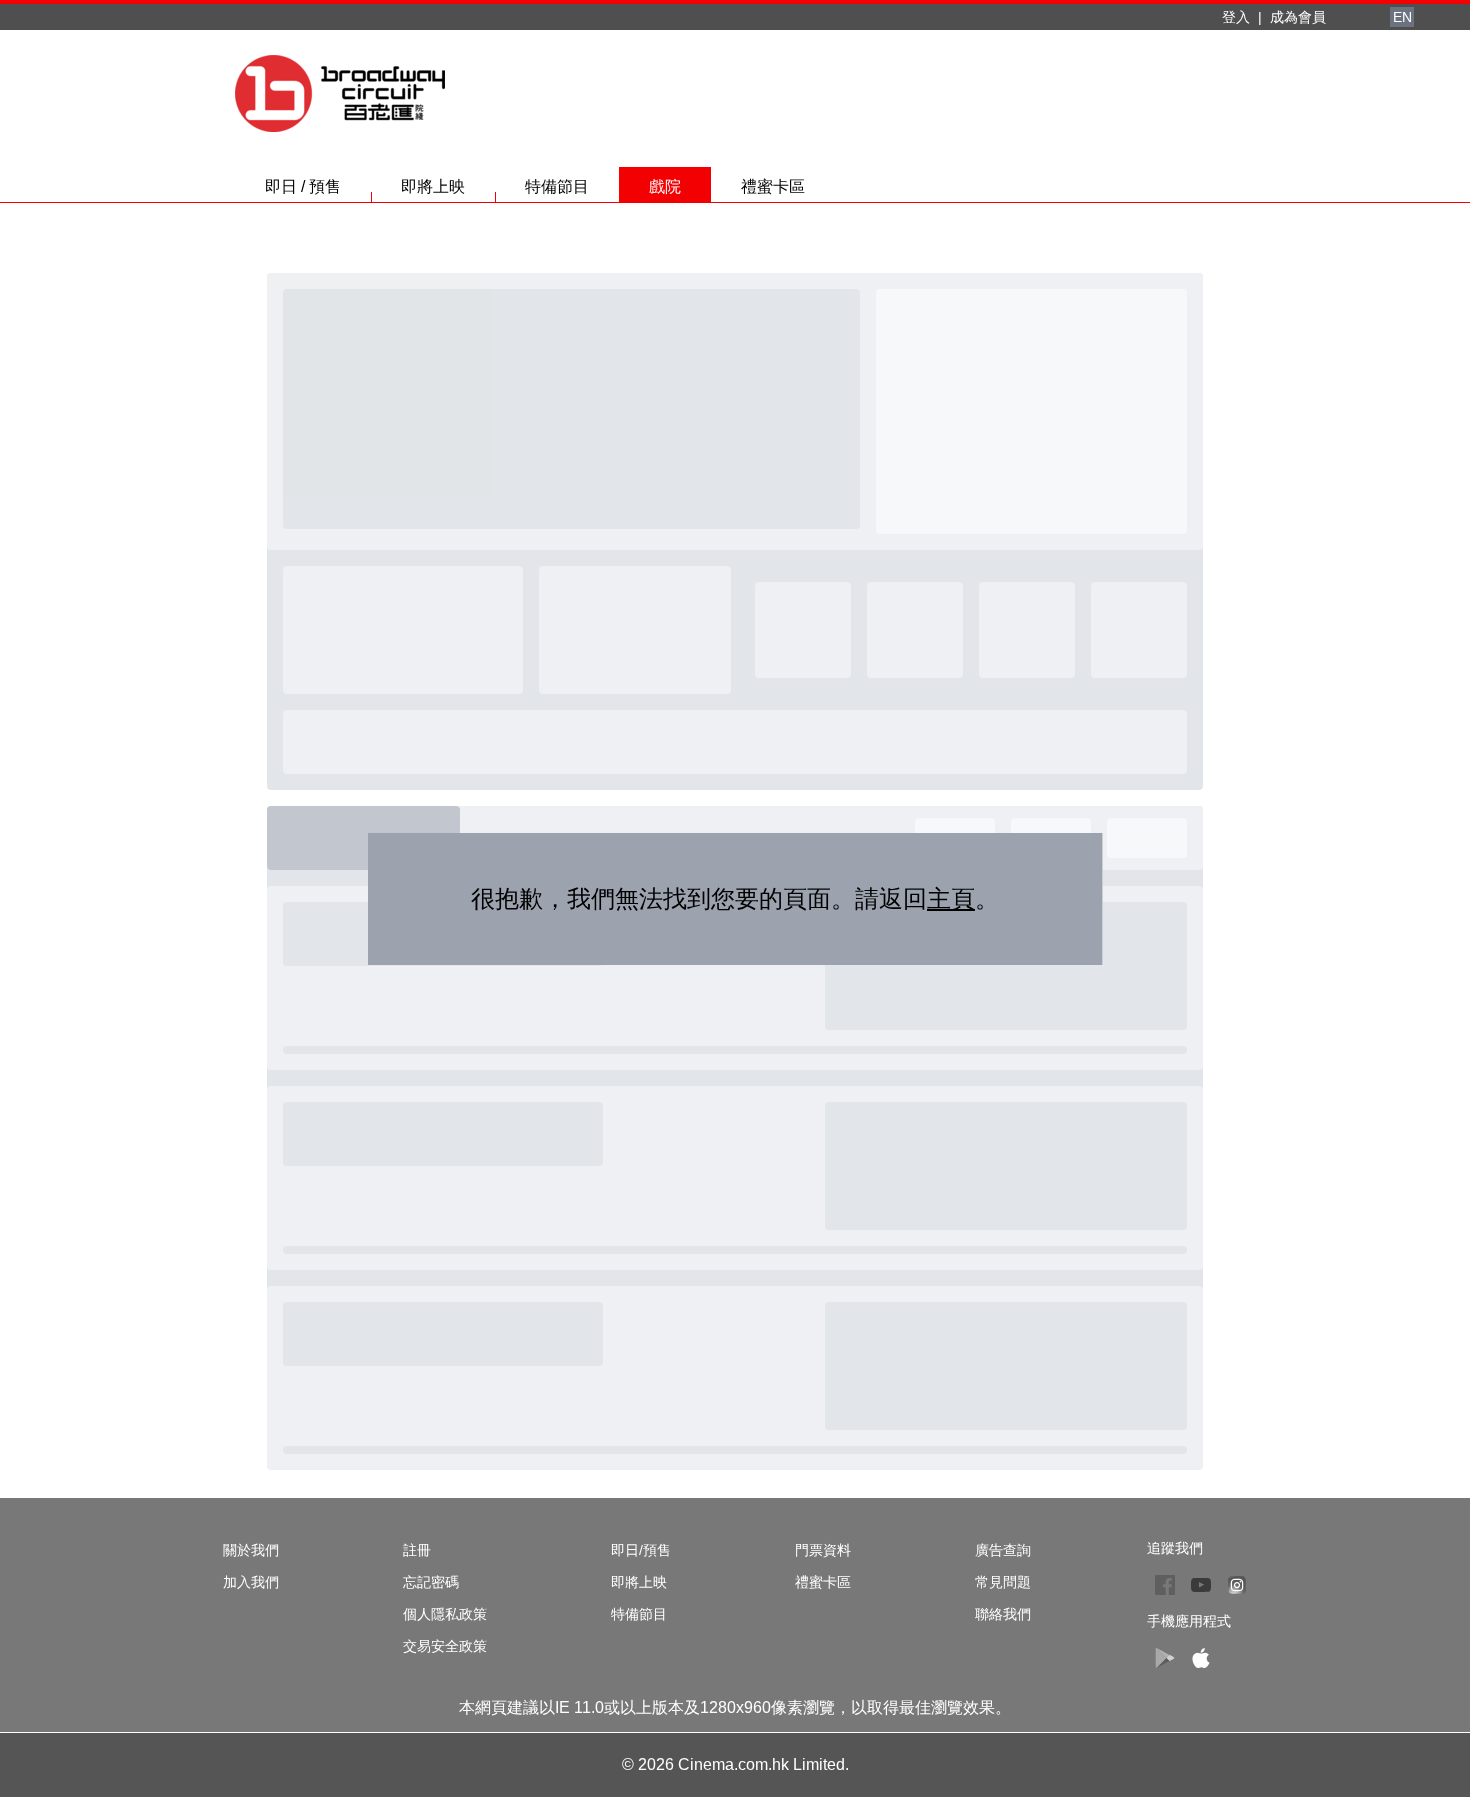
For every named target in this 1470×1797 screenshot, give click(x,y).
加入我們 (251, 1582)
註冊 (417, 1550)
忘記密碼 (431, 1582)
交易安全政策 (445, 1646)
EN (1402, 17)
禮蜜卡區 (773, 186)
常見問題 (1003, 1582)
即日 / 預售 (303, 186)
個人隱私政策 (445, 1614)
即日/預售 (641, 1550)
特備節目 (557, 186)
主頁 (951, 898)
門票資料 (823, 1550)
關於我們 (251, 1550)
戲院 (665, 186)
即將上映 (433, 186)
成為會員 (1298, 17)
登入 (1236, 17)
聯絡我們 (1003, 1614)
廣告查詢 (1003, 1550)
